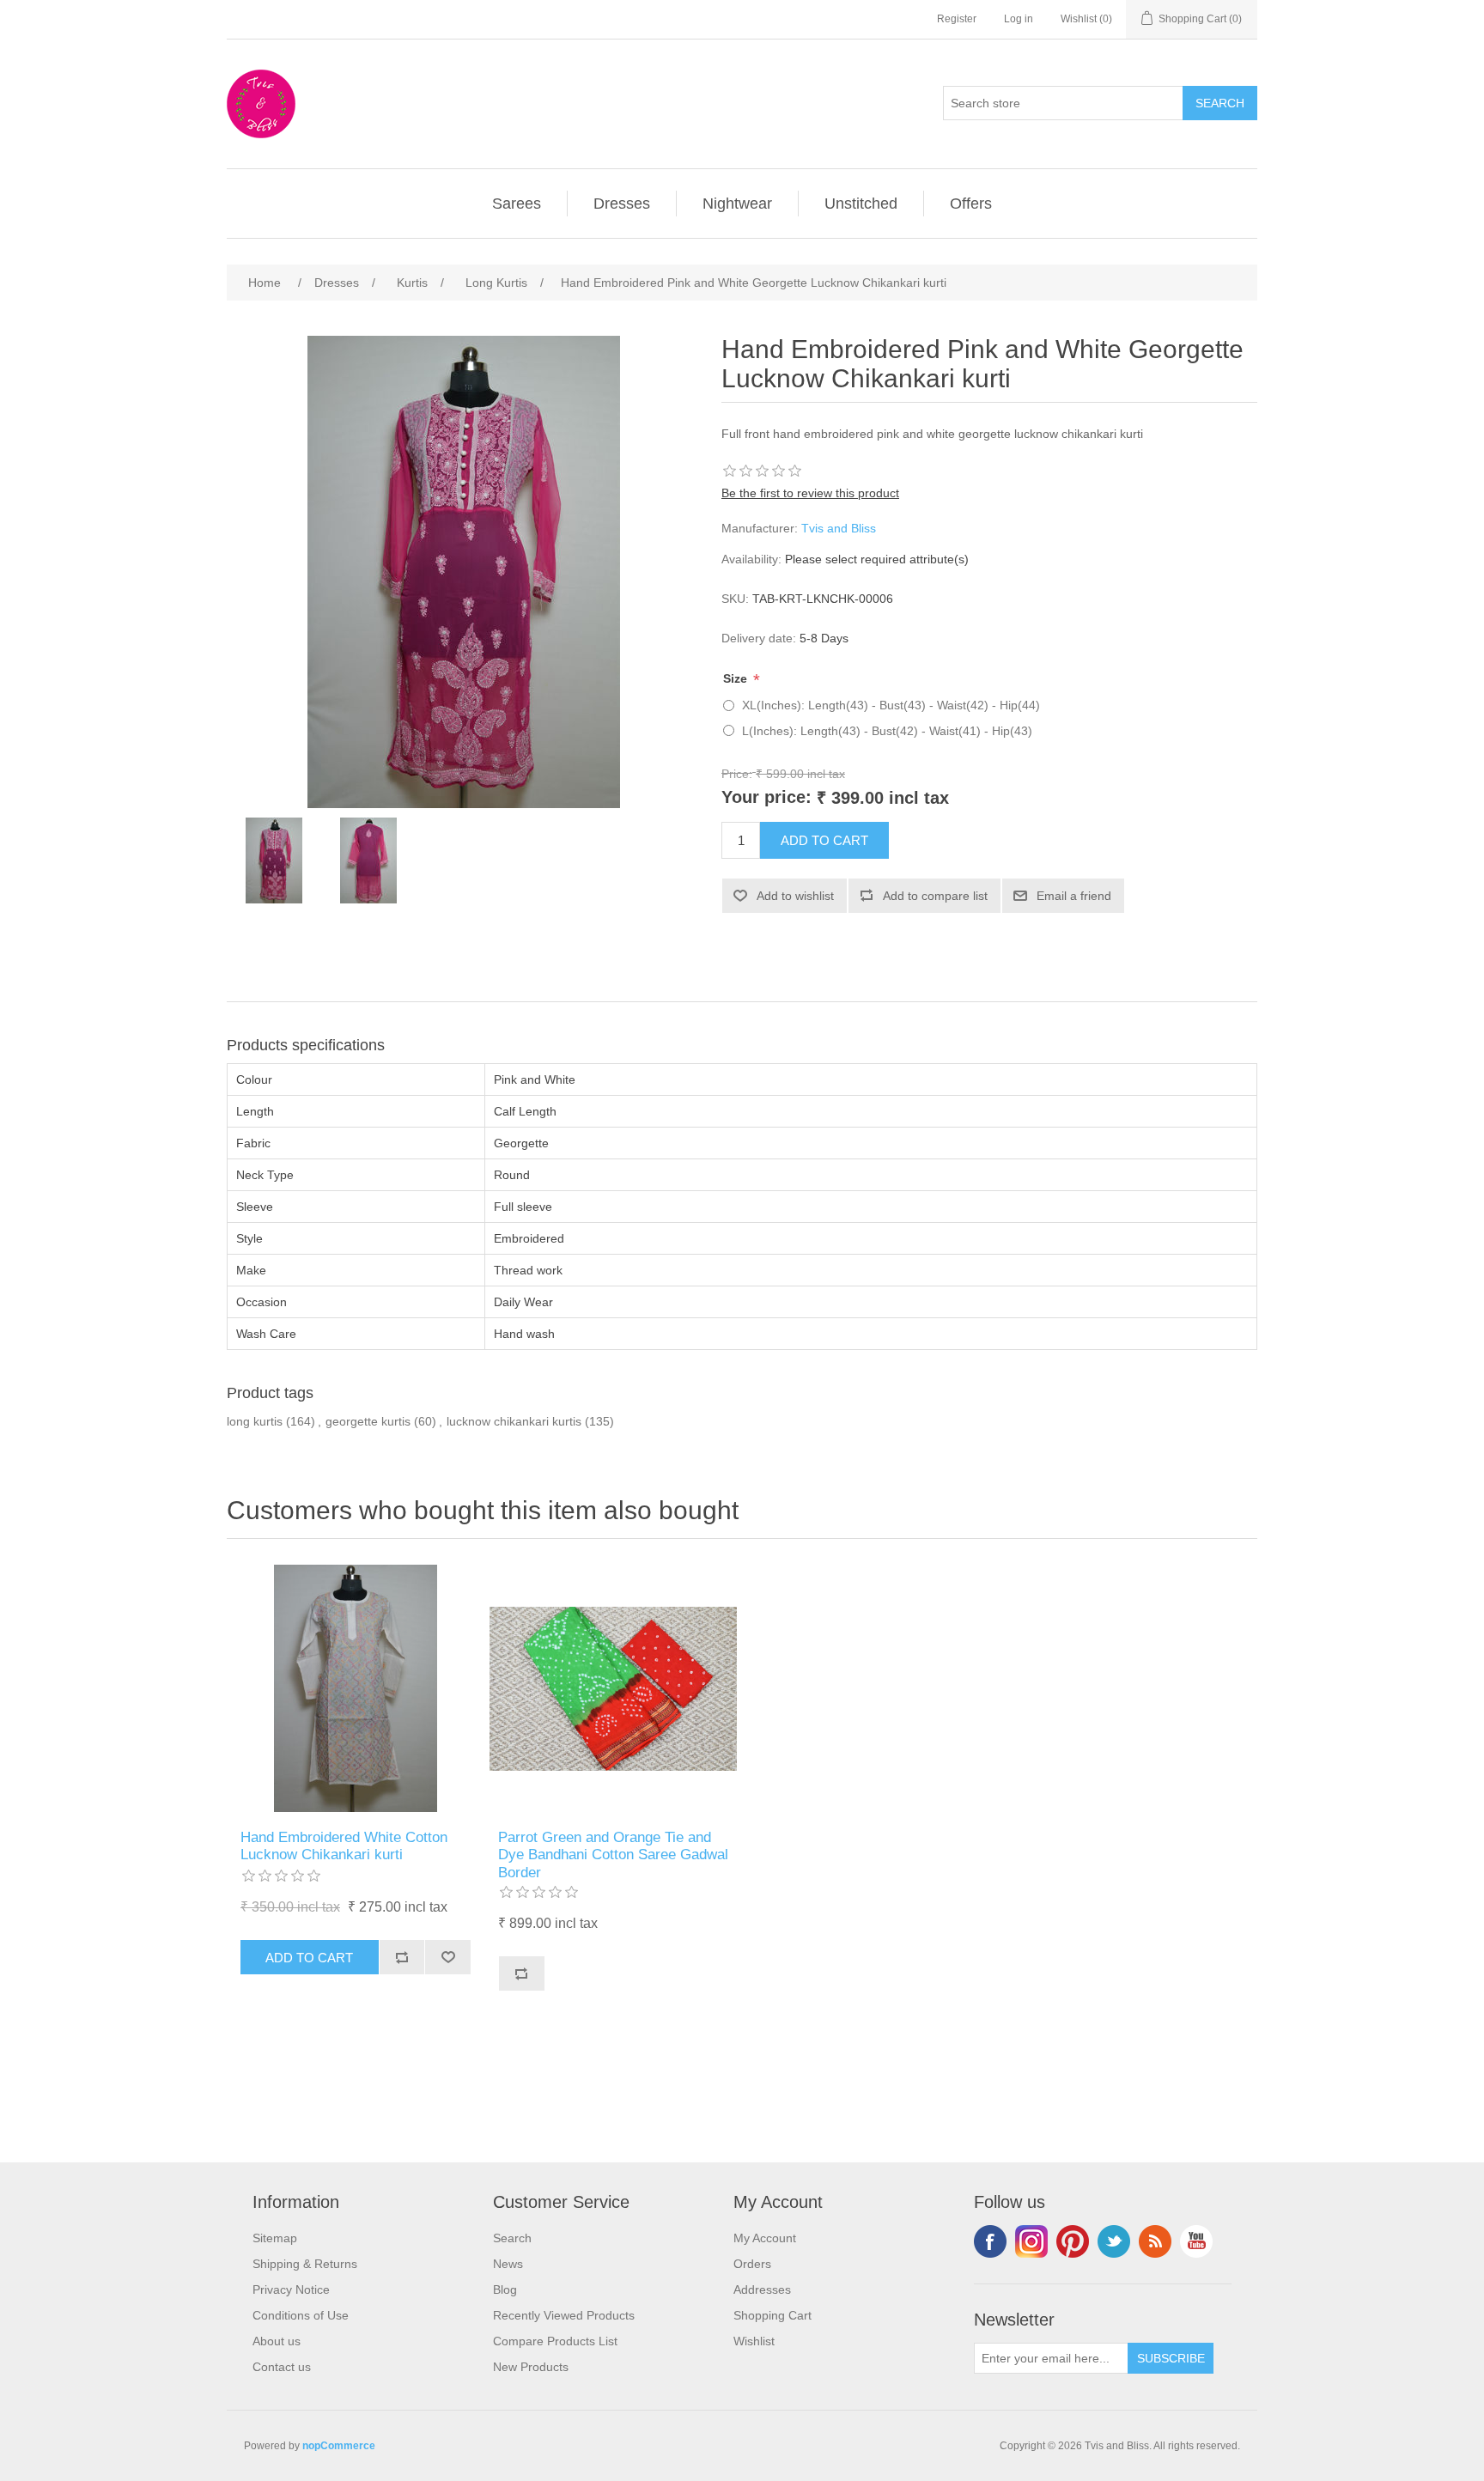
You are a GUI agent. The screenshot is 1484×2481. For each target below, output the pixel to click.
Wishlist (754, 2341)
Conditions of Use (301, 2315)
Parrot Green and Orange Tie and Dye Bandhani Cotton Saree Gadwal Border (613, 1855)
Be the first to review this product (810, 493)
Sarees (517, 204)
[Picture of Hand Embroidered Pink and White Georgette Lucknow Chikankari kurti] (274, 860)
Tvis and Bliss (839, 528)
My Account (765, 2238)
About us (277, 2341)
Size (737, 678)
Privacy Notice (291, 2289)
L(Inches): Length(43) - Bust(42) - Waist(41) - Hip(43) (887, 731)
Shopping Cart (772, 2315)
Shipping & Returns (305, 2264)
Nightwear (737, 204)
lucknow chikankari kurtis (514, 1421)
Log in (1019, 19)
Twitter (1114, 2241)
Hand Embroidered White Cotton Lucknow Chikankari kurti (344, 1846)
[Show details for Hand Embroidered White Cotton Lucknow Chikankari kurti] (356, 1688)
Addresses (762, 2289)
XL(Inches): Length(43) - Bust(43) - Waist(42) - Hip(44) (891, 705)
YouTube (1196, 2241)
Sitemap (275, 2238)
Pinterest (1073, 2241)
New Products (531, 2367)
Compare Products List (555, 2341)
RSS (1155, 2241)
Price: (737, 773)
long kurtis (255, 1421)
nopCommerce (339, 2446)
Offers (971, 204)
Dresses (622, 204)
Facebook (990, 2241)
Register (957, 19)
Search (512, 2238)
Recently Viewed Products (564, 2315)
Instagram (1031, 2241)
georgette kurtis (368, 1421)
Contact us (282, 2367)
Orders (752, 2264)
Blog (505, 2289)
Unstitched (861, 204)
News (508, 2264)
